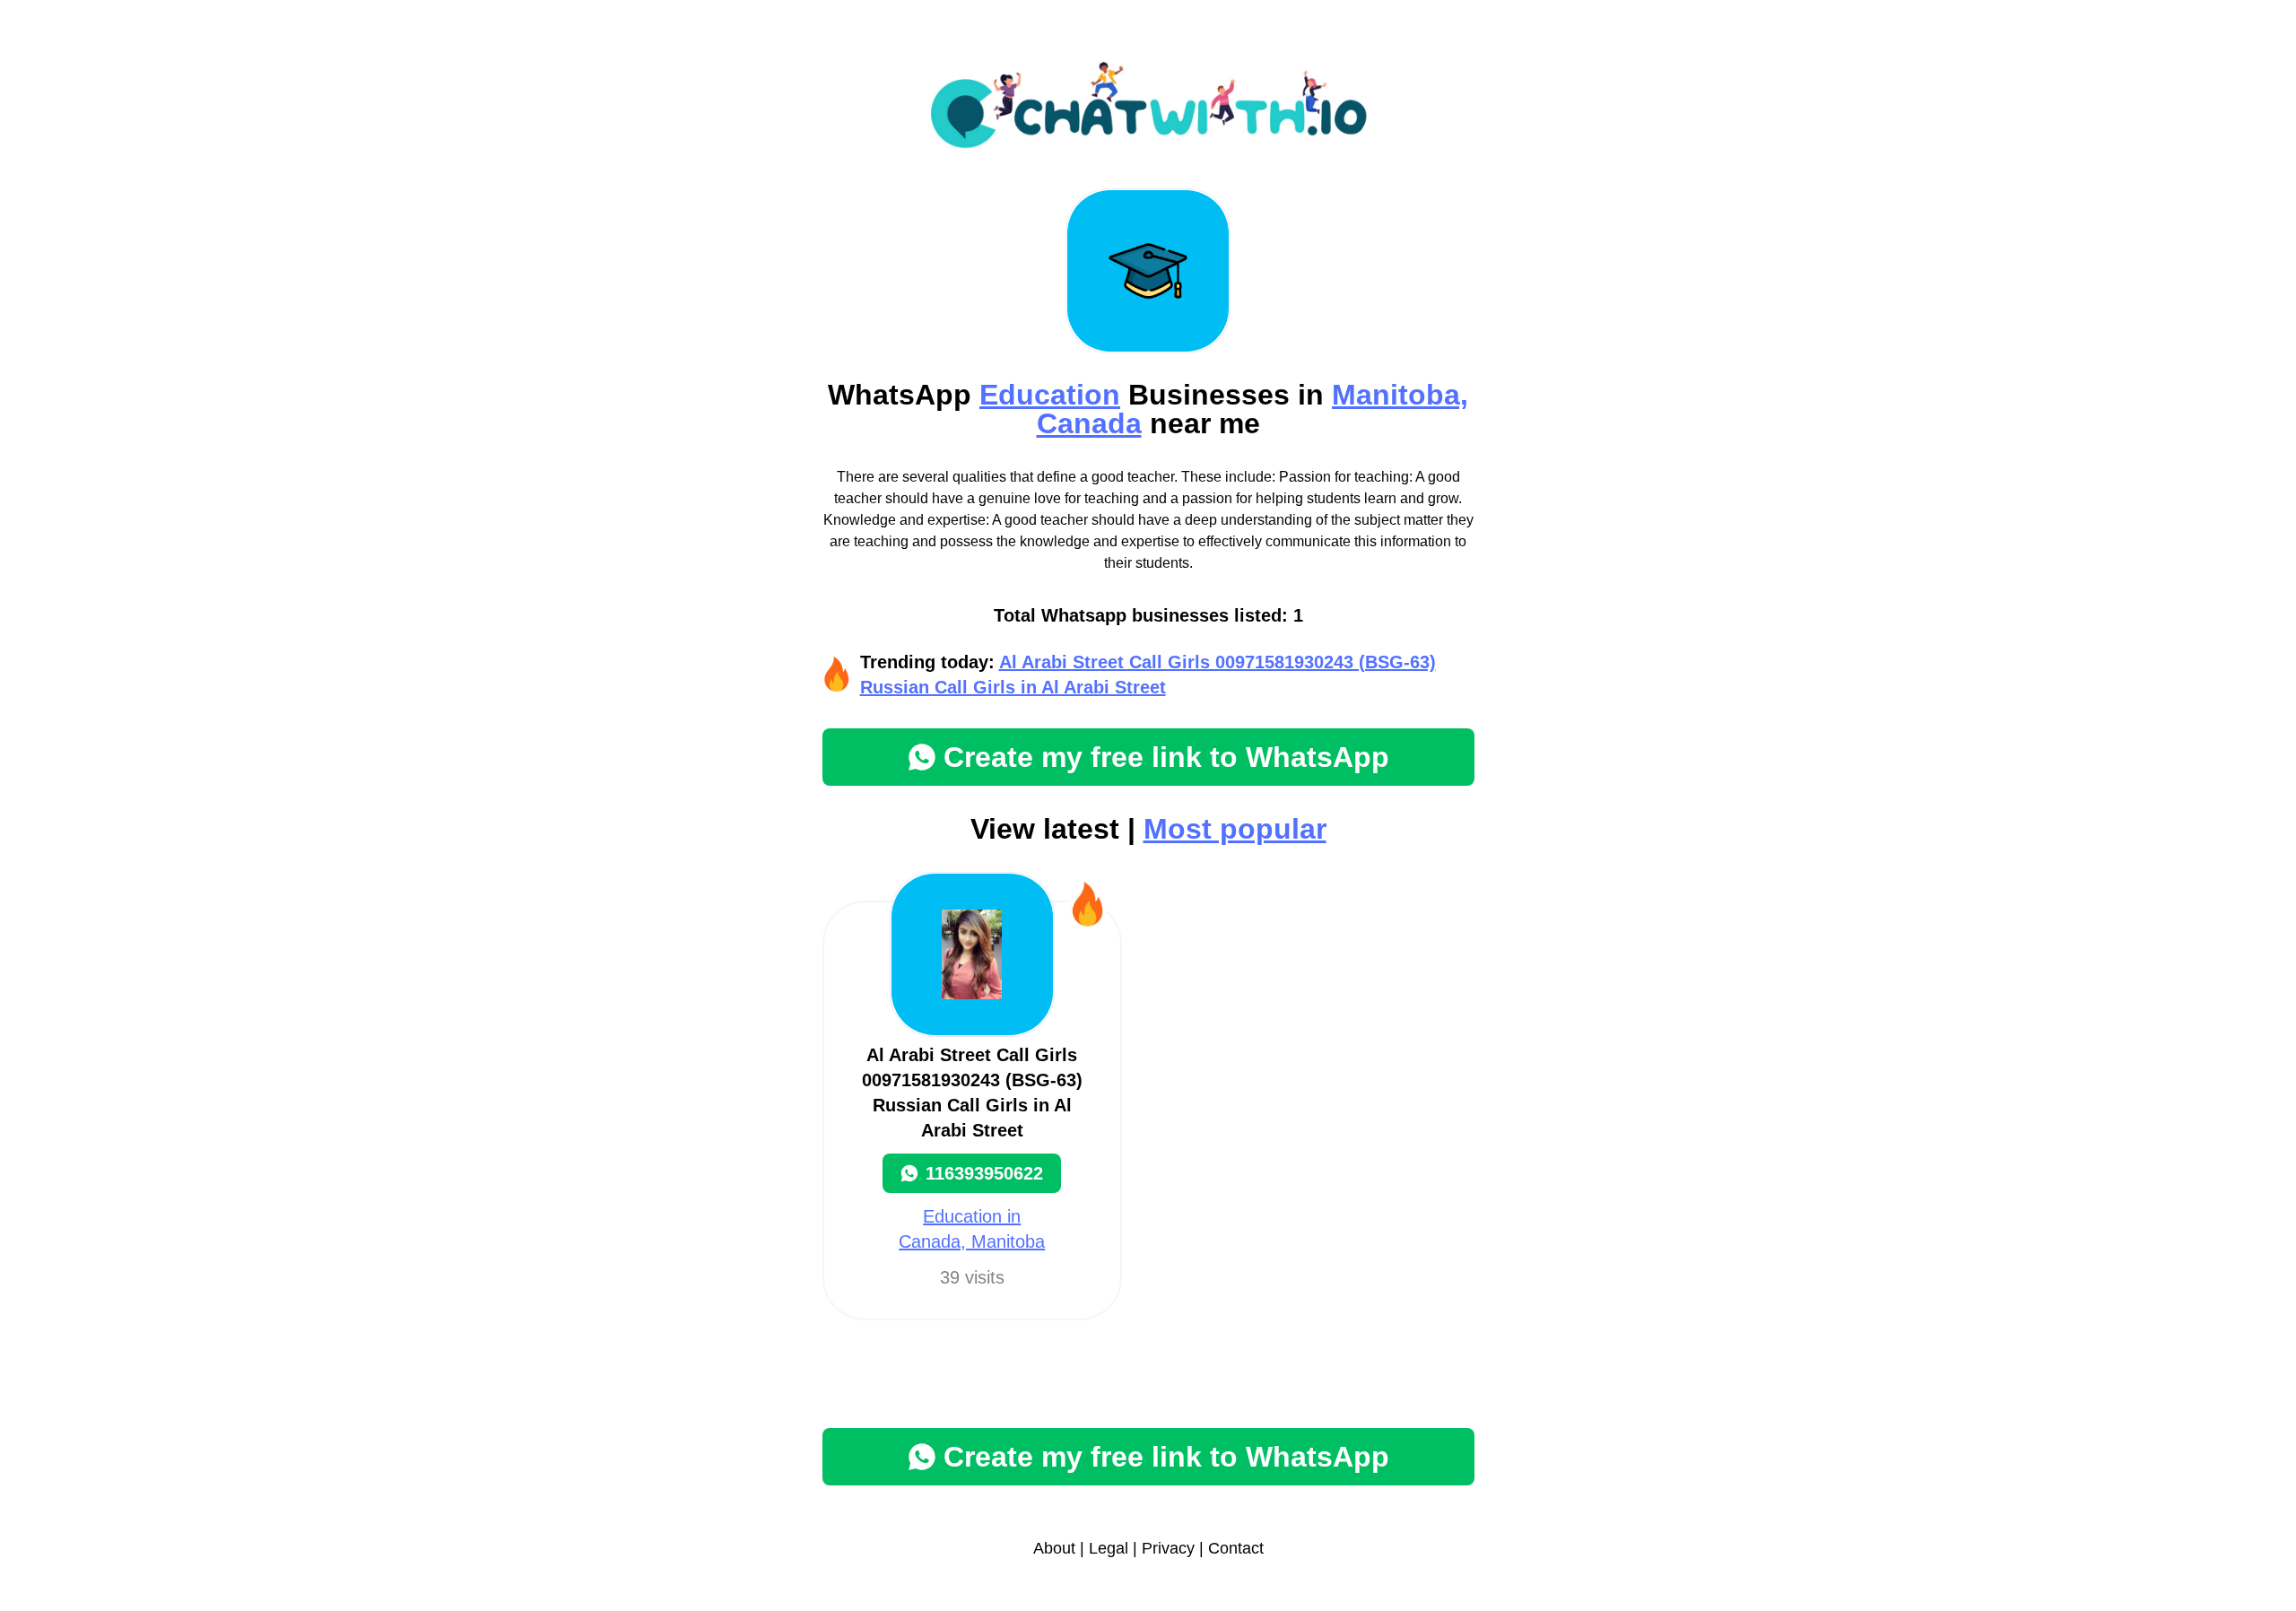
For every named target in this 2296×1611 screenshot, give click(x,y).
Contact (1236, 1548)
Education (1050, 395)
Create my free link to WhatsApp (1166, 757)
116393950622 (984, 1173)
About (1054, 1548)
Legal (1109, 1548)
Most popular (1235, 829)
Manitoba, (1400, 395)
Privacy (1168, 1548)
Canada (1089, 423)
